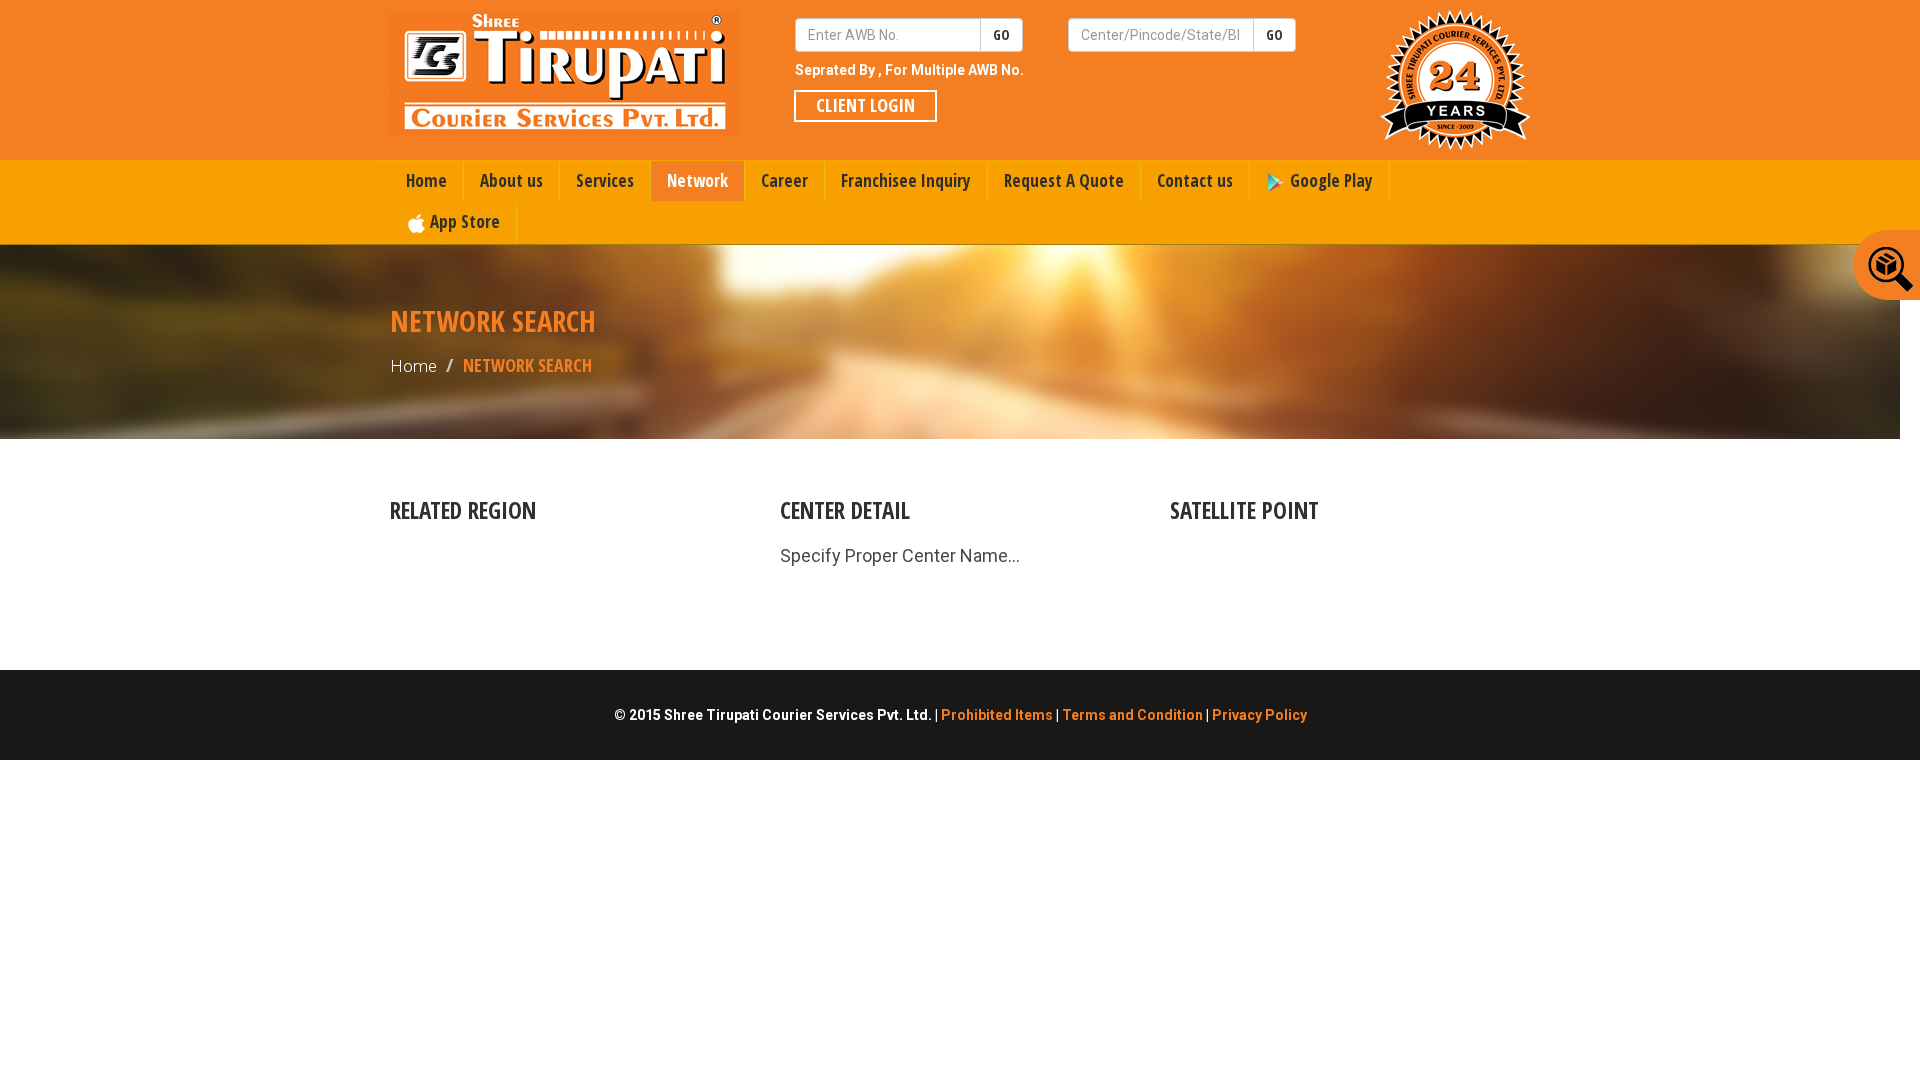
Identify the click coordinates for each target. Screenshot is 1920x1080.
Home (426, 180)
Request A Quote (1064, 180)
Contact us (1195, 180)
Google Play (1329, 180)
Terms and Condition (1132, 715)
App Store (463, 221)
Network (697, 180)
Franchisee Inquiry (906, 180)
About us (511, 180)
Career (784, 180)
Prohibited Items (997, 715)
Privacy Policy (1259, 715)
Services (605, 180)
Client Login (865, 105)
